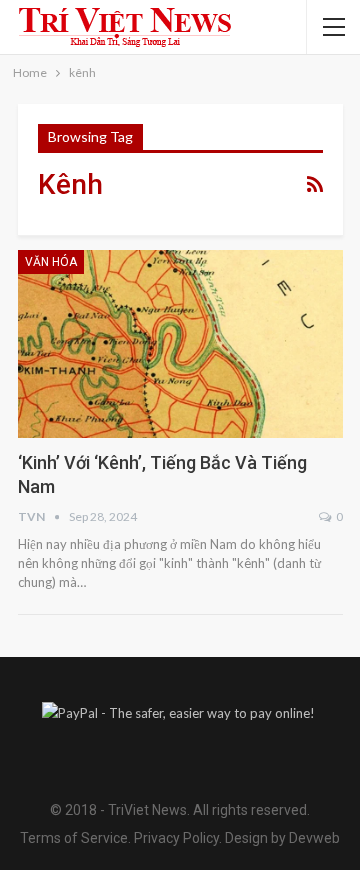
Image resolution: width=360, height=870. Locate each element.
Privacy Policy (176, 838)
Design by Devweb (281, 838)
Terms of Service (74, 838)
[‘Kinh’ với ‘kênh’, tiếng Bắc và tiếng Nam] (180, 344)
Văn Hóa (51, 262)
